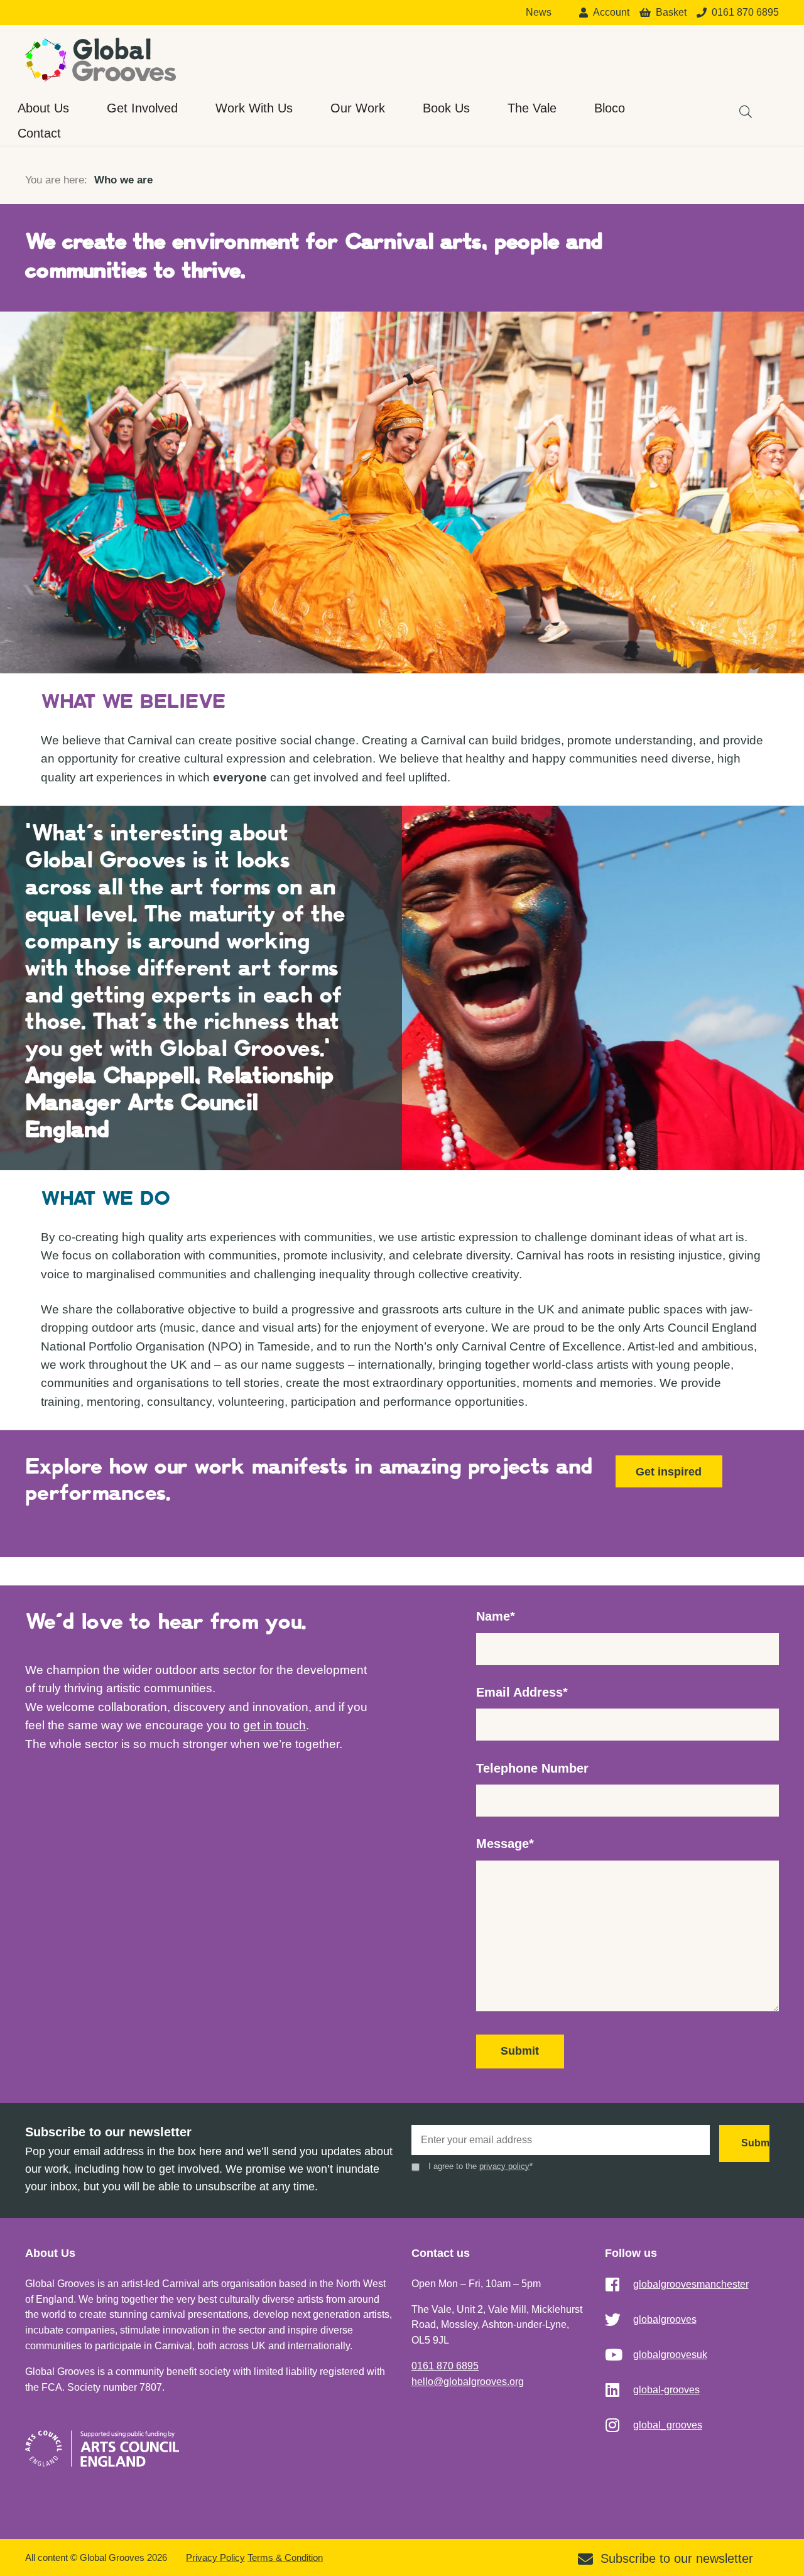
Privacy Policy (215, 2557)
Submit (520, 2051)
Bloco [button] (610, 108)
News (539, 13)
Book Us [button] (446, 108)
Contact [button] (39, 133)
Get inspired (669, 1472)
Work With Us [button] (254, 108)
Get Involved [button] (142, 108)
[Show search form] (739, 106)
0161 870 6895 (445, 2366)
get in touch (274, 1725)
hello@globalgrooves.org (468, 2382)
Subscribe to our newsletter (677, 2558)
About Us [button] (43, 108)
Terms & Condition (285, 2557)
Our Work (358, 108)
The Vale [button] (532, 108)
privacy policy (504, 2166)
